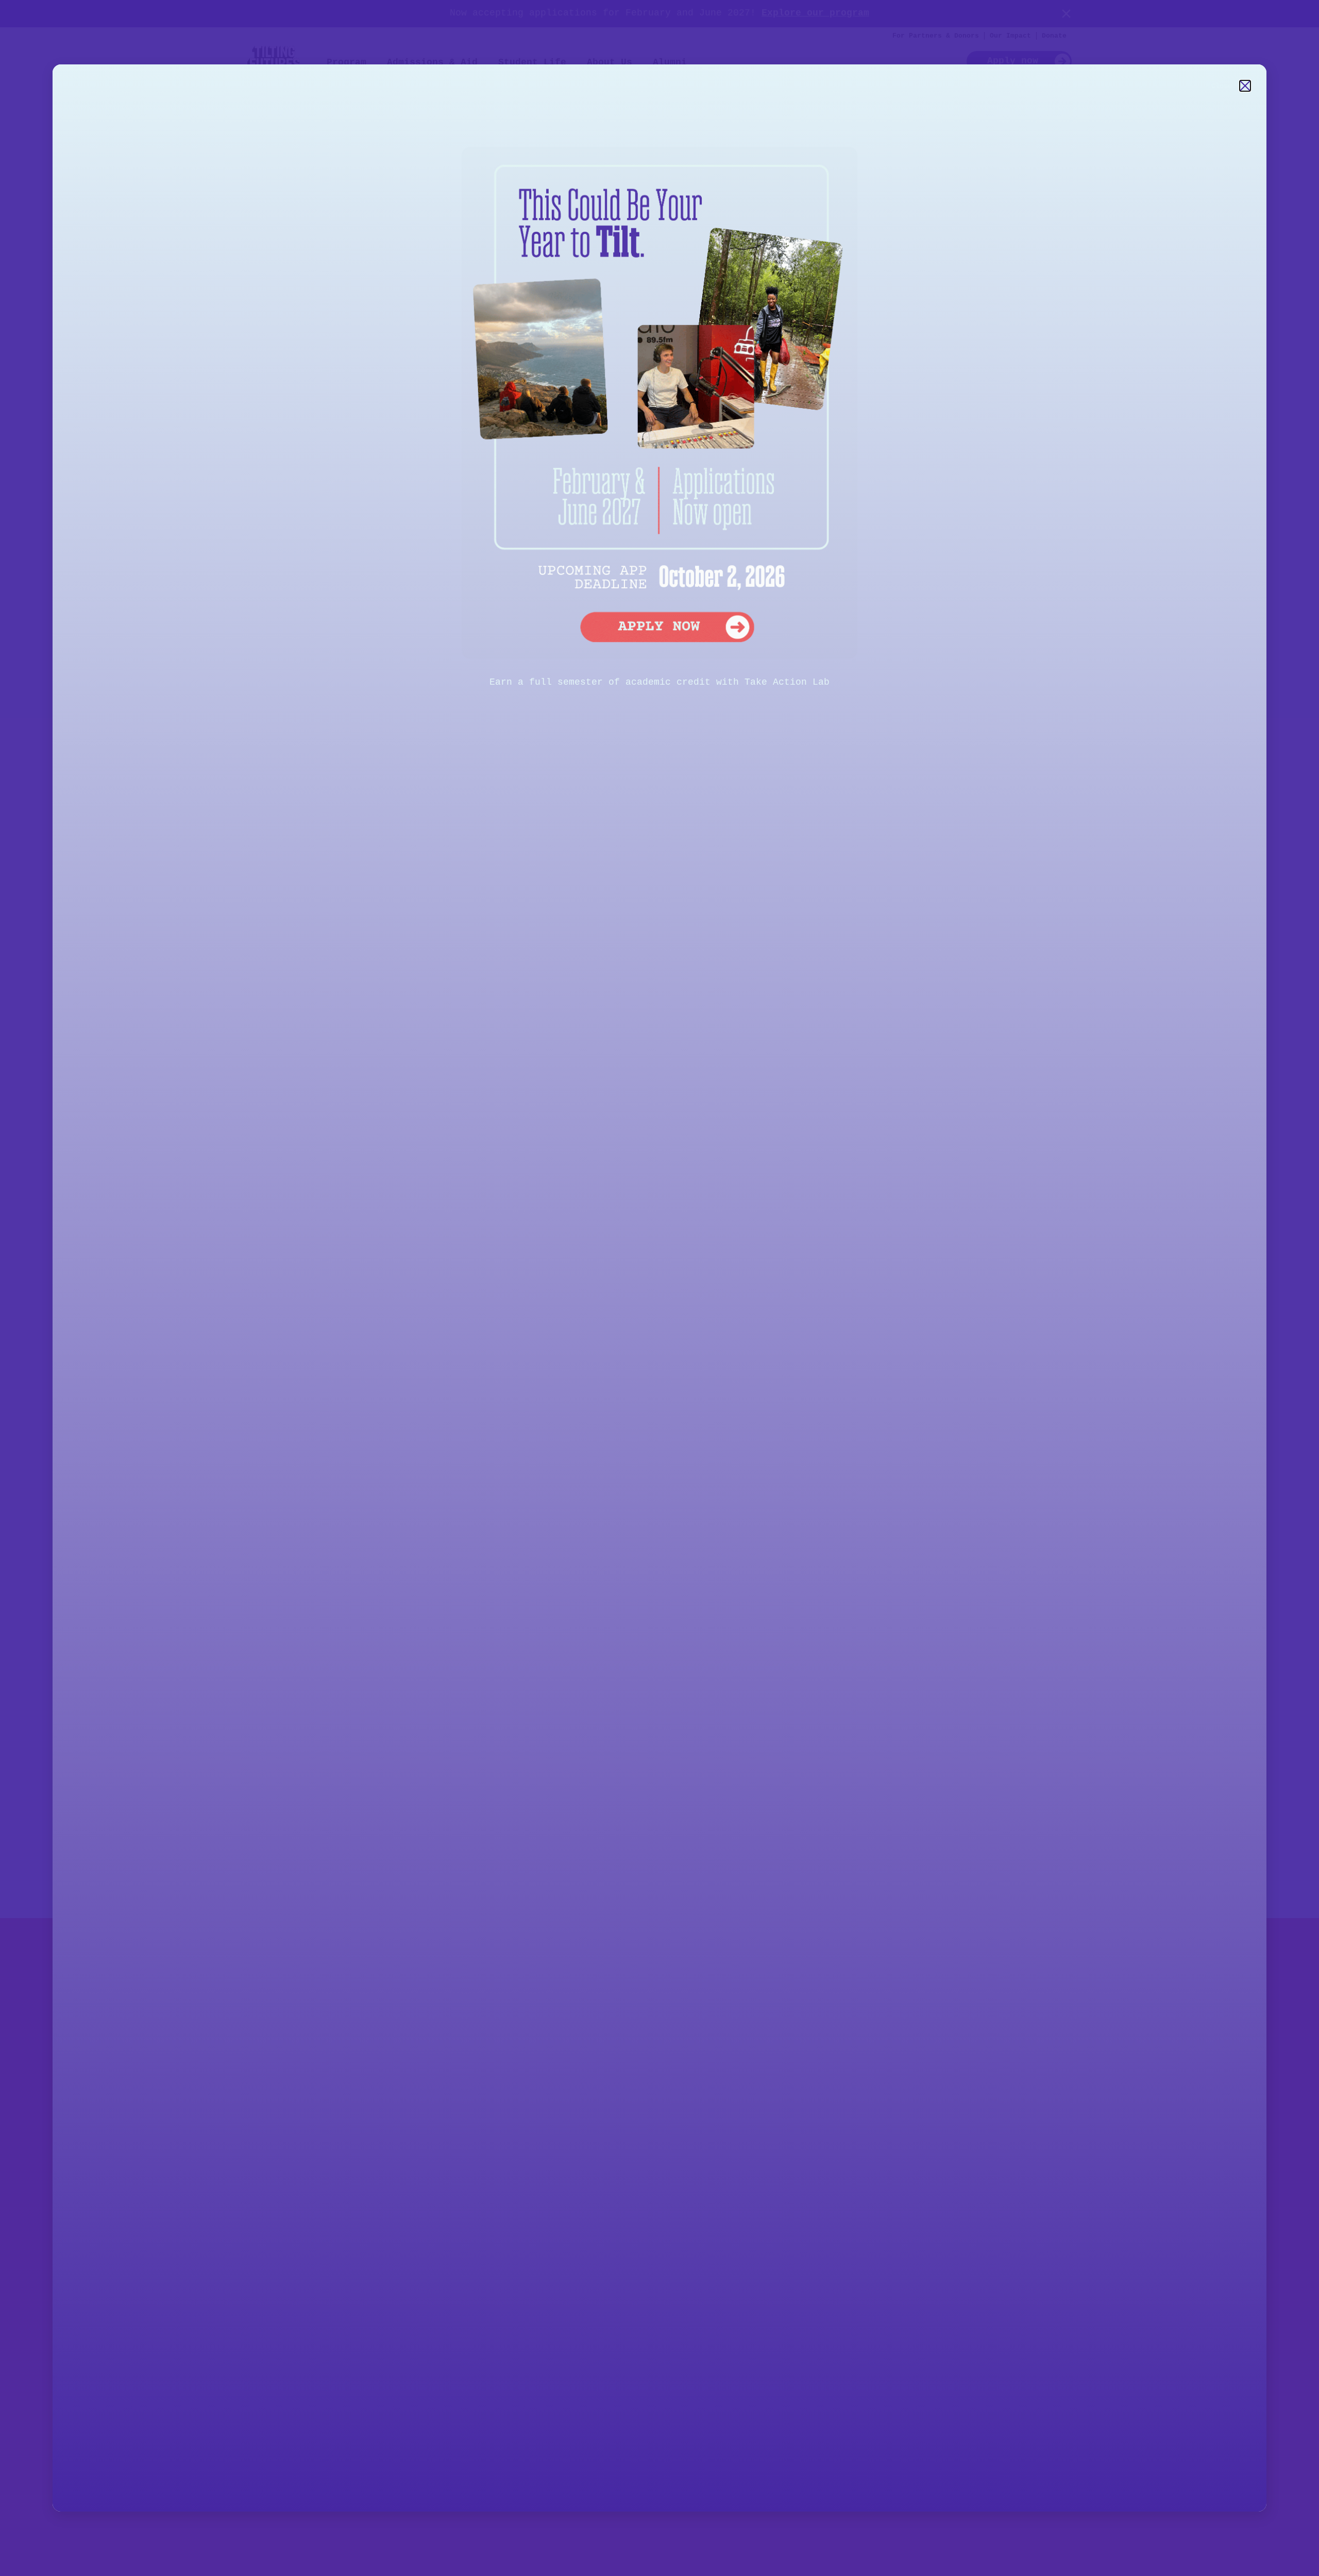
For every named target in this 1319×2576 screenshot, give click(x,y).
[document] (659, 1288)
